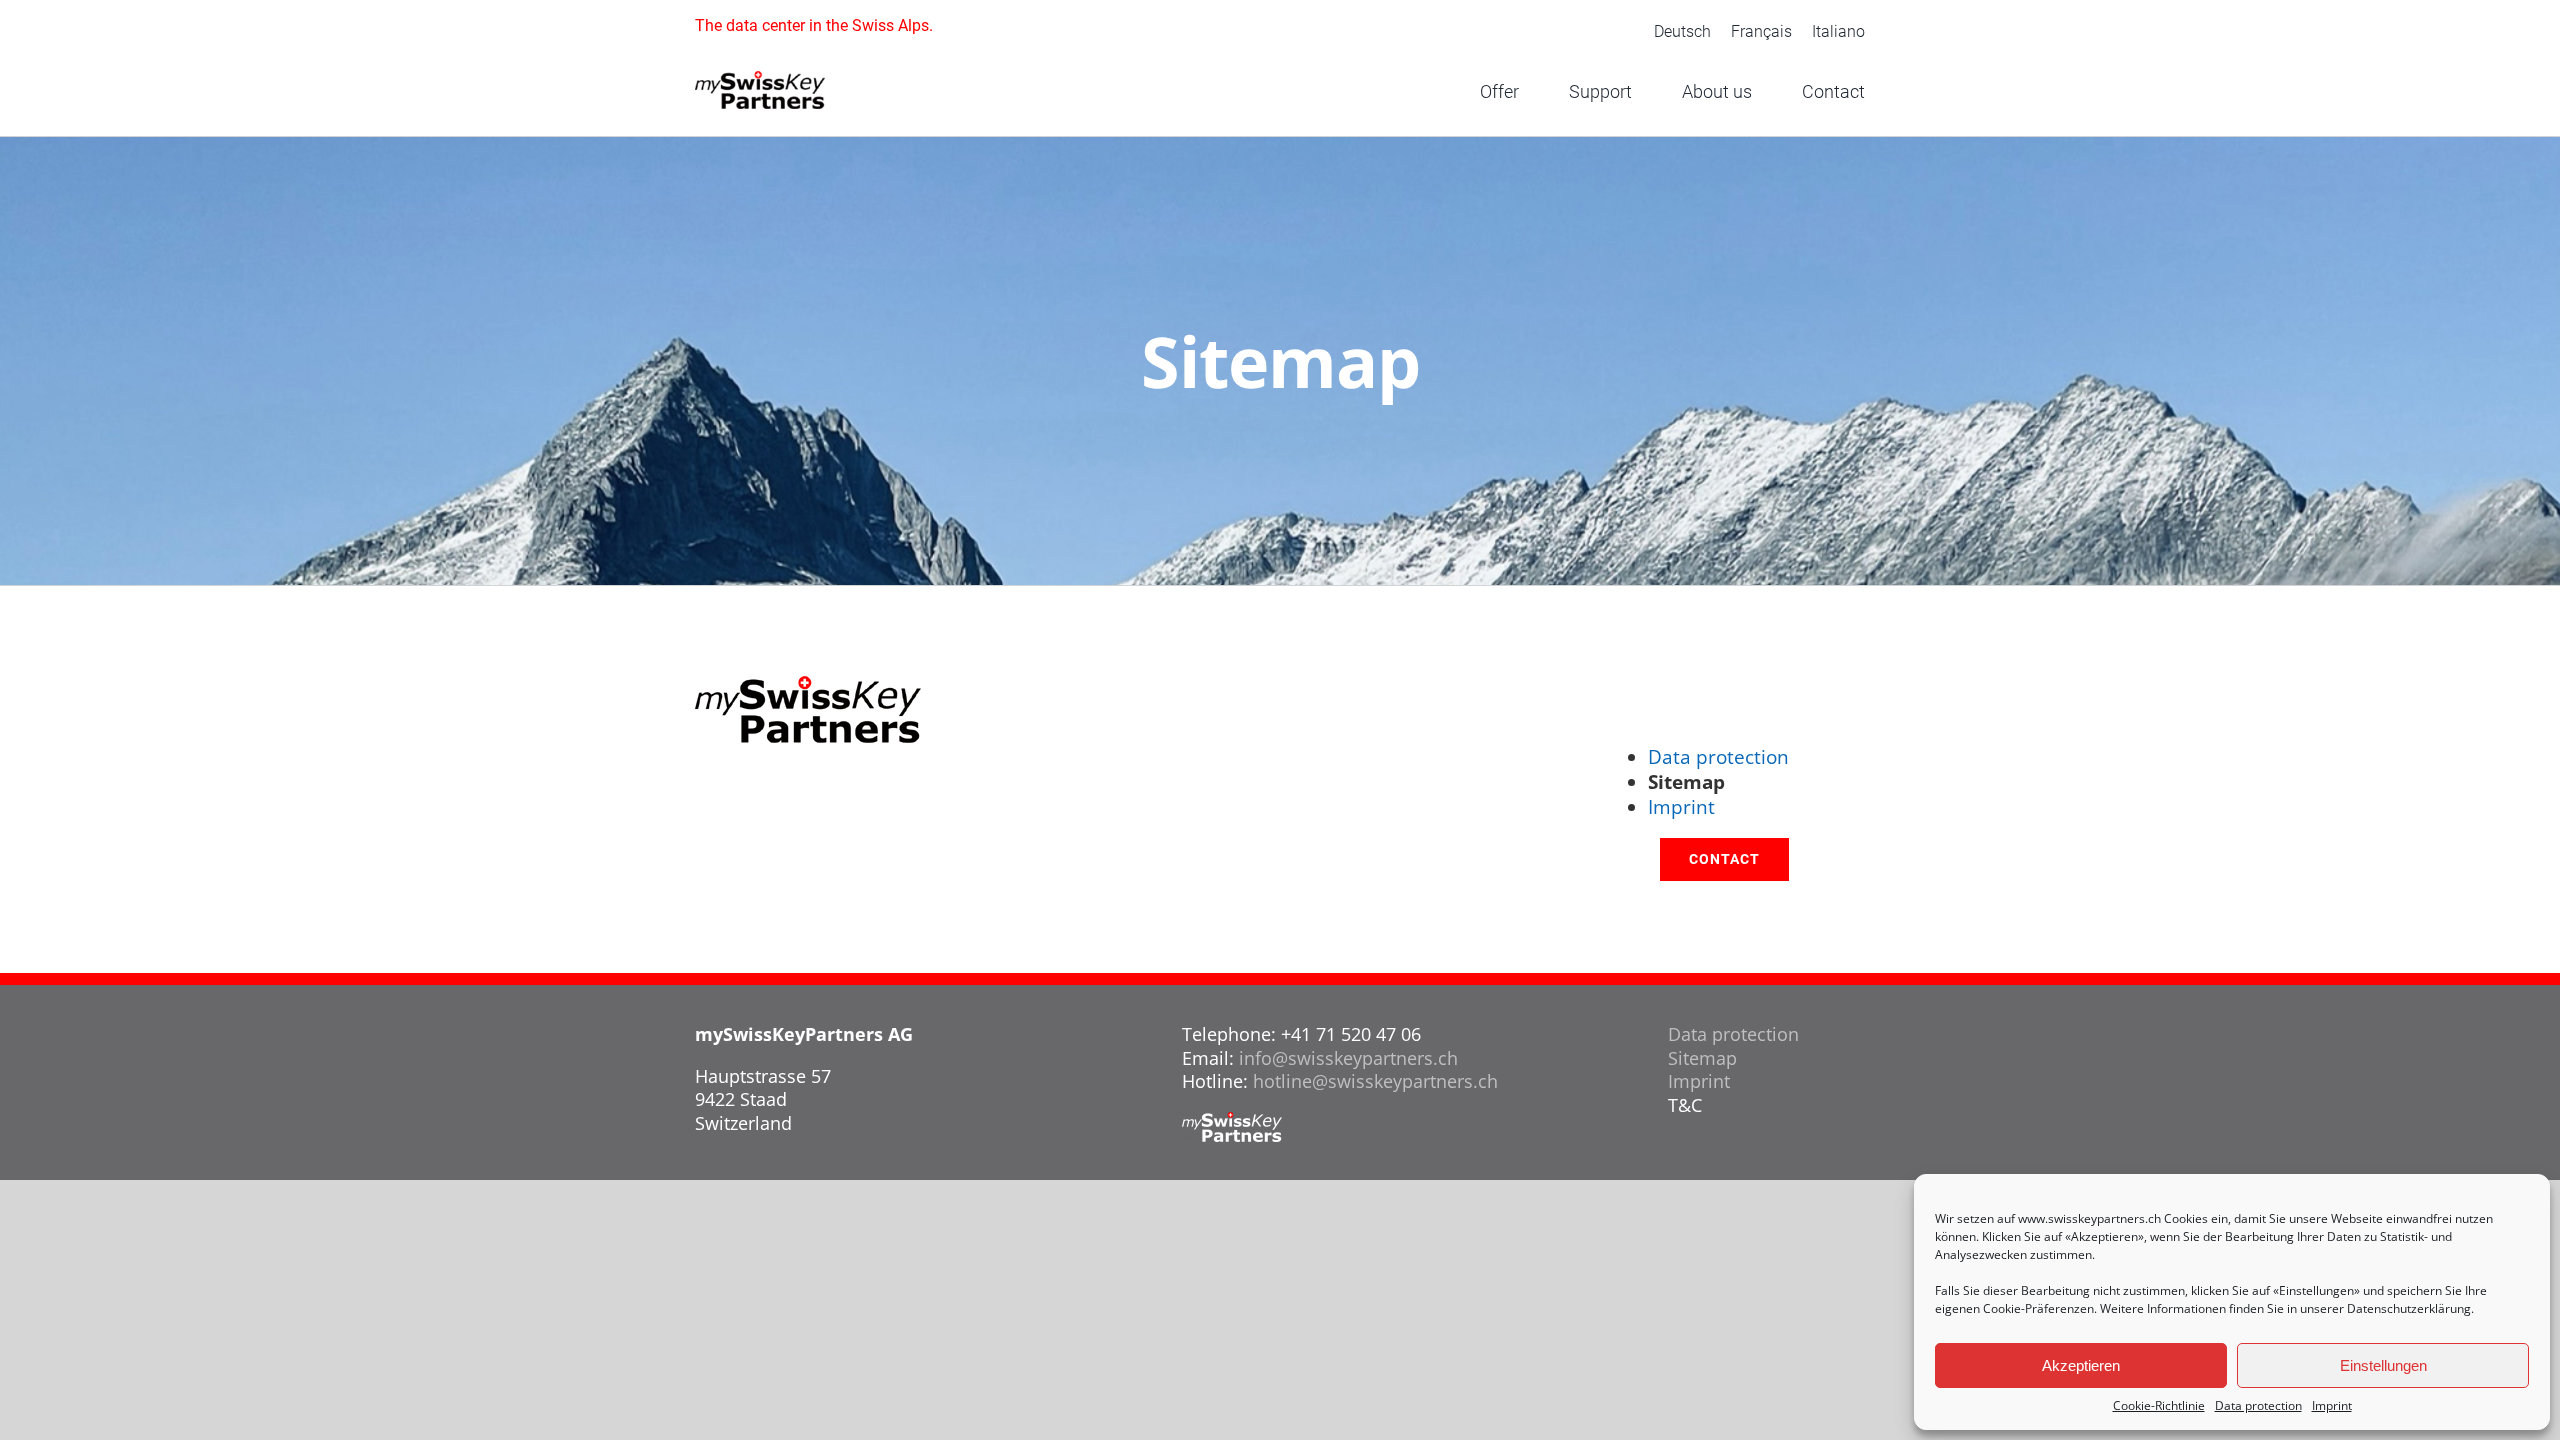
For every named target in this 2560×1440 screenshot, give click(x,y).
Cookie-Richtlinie (2159, 1406)
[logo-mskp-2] (760, 80)
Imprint (2332, 1406)
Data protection (2258, 1406)
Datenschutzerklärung (2409, 1308)
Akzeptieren (2081, 1365)
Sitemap (1702, 1058)
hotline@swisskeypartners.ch (1375, 1081)
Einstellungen (2383, 1365)
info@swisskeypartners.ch (1348, 1058)
